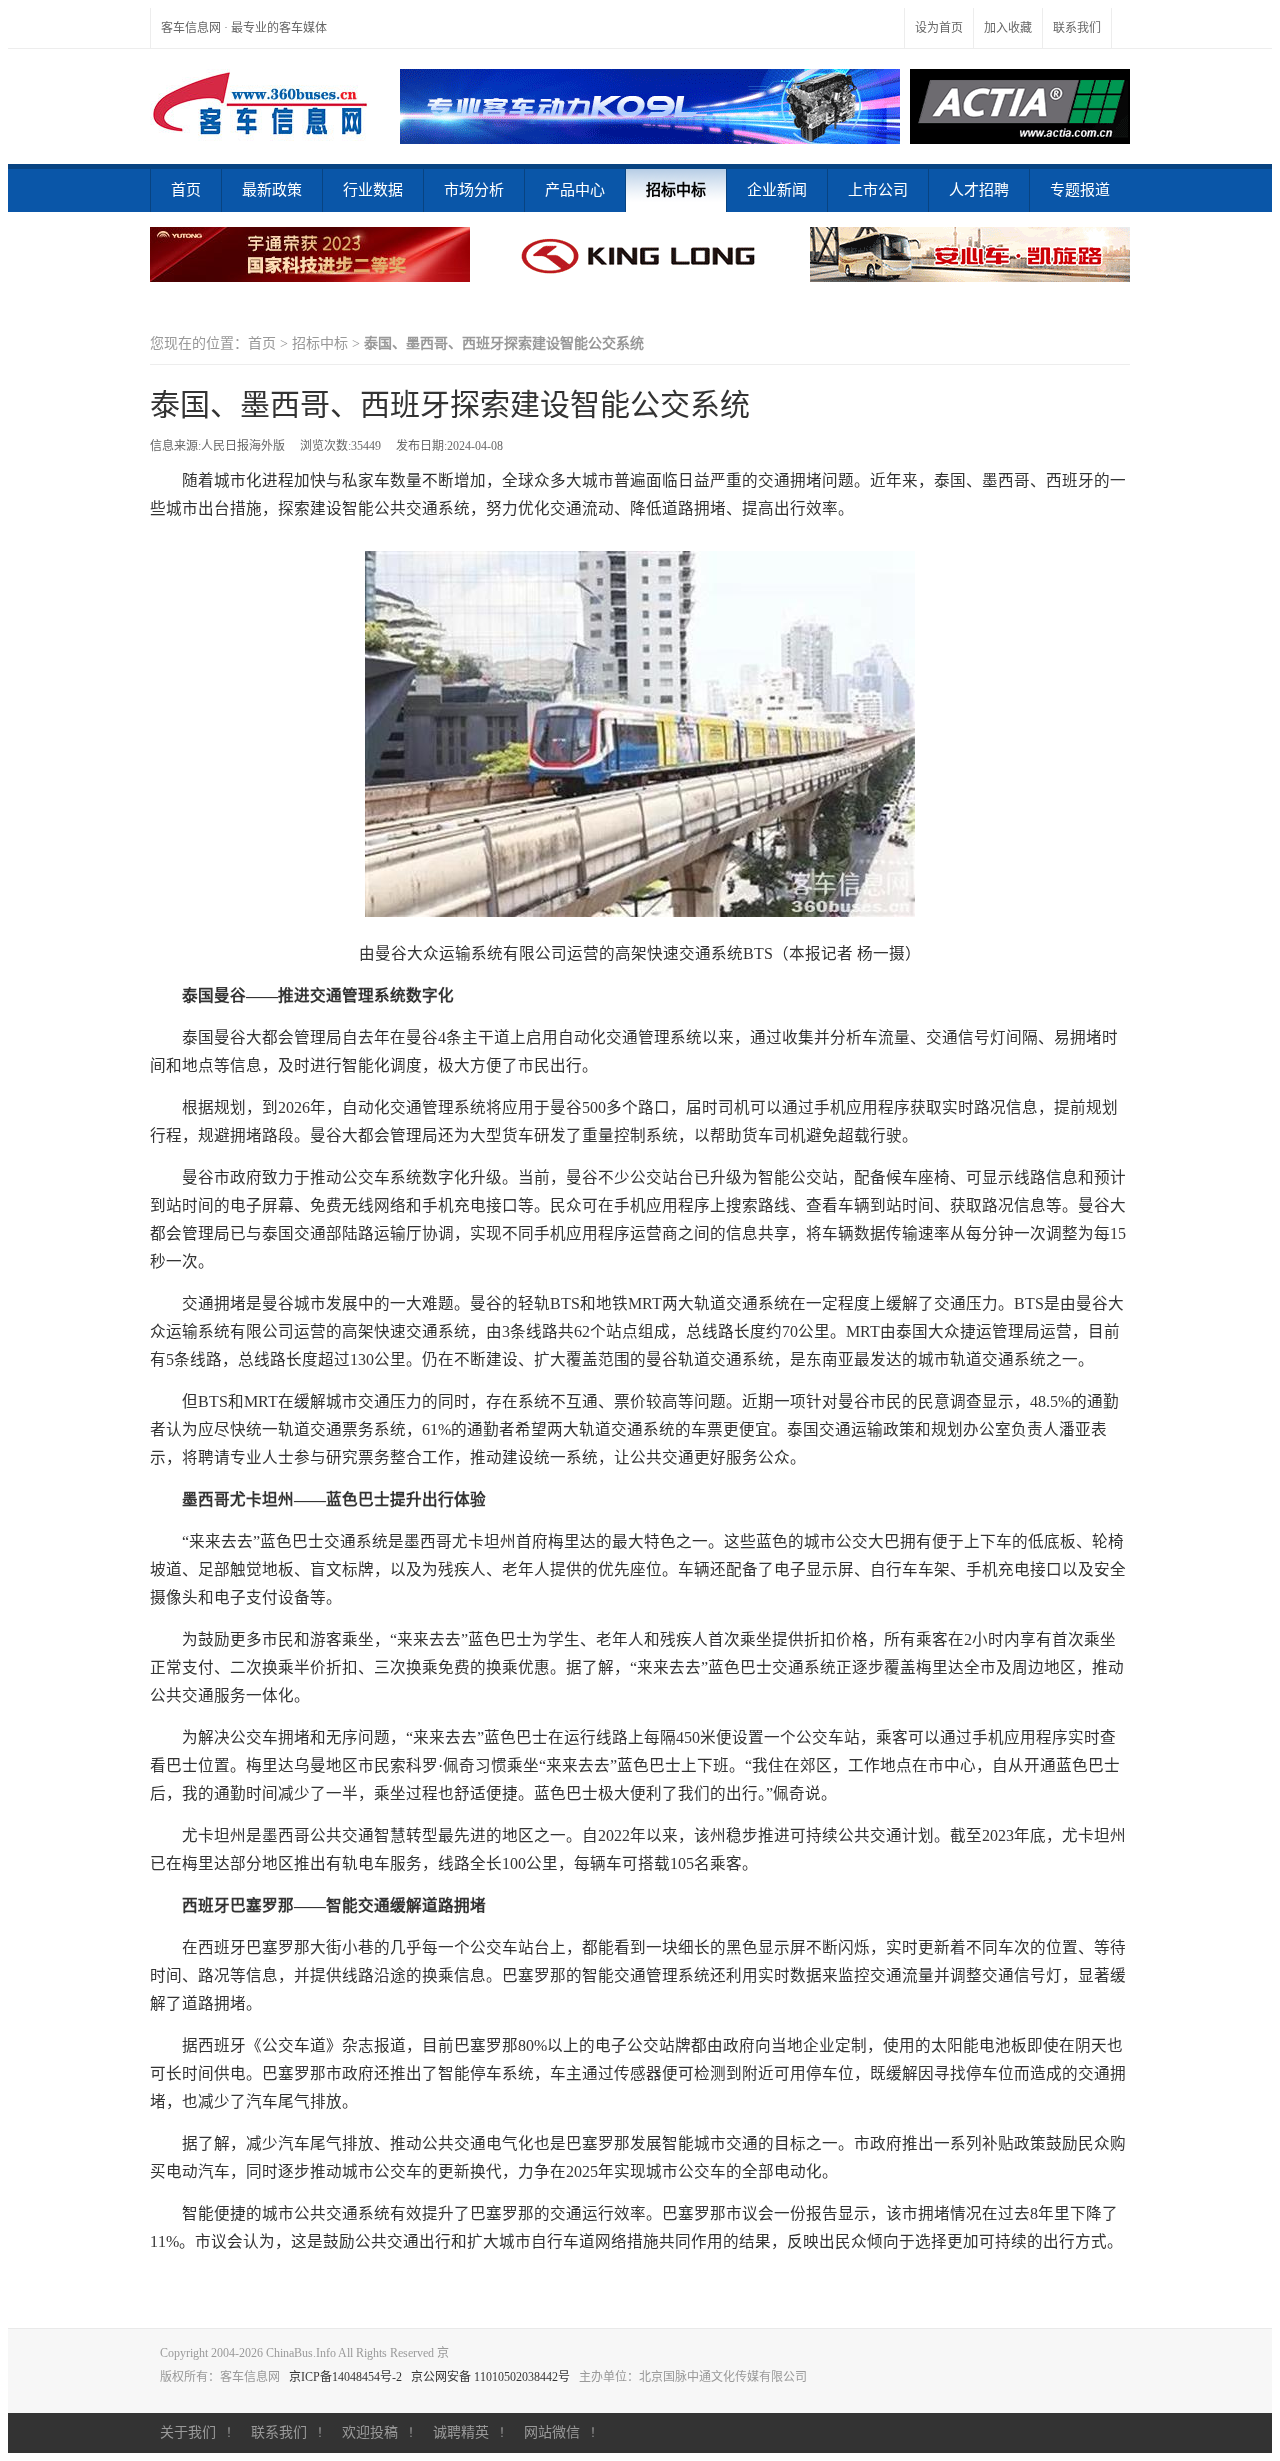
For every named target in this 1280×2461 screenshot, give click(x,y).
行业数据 (373, 190)
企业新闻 (777, 190)
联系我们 (1077, 28)
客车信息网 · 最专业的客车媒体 (244, 28)
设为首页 (939, 28)
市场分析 (474, 190)
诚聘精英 (461, 2432)
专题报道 (1080, 190)
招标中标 (676, 190)
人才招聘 (979, 190)
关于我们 (188, 2432)
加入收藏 (1008, 28)
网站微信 (552, 2432)
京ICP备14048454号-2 (345, 2377)
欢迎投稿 (370, 2432)
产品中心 (575, 190)
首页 (186, 190)
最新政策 (272, 190)
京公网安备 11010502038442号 (490, 2377)
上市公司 (878, 190)
